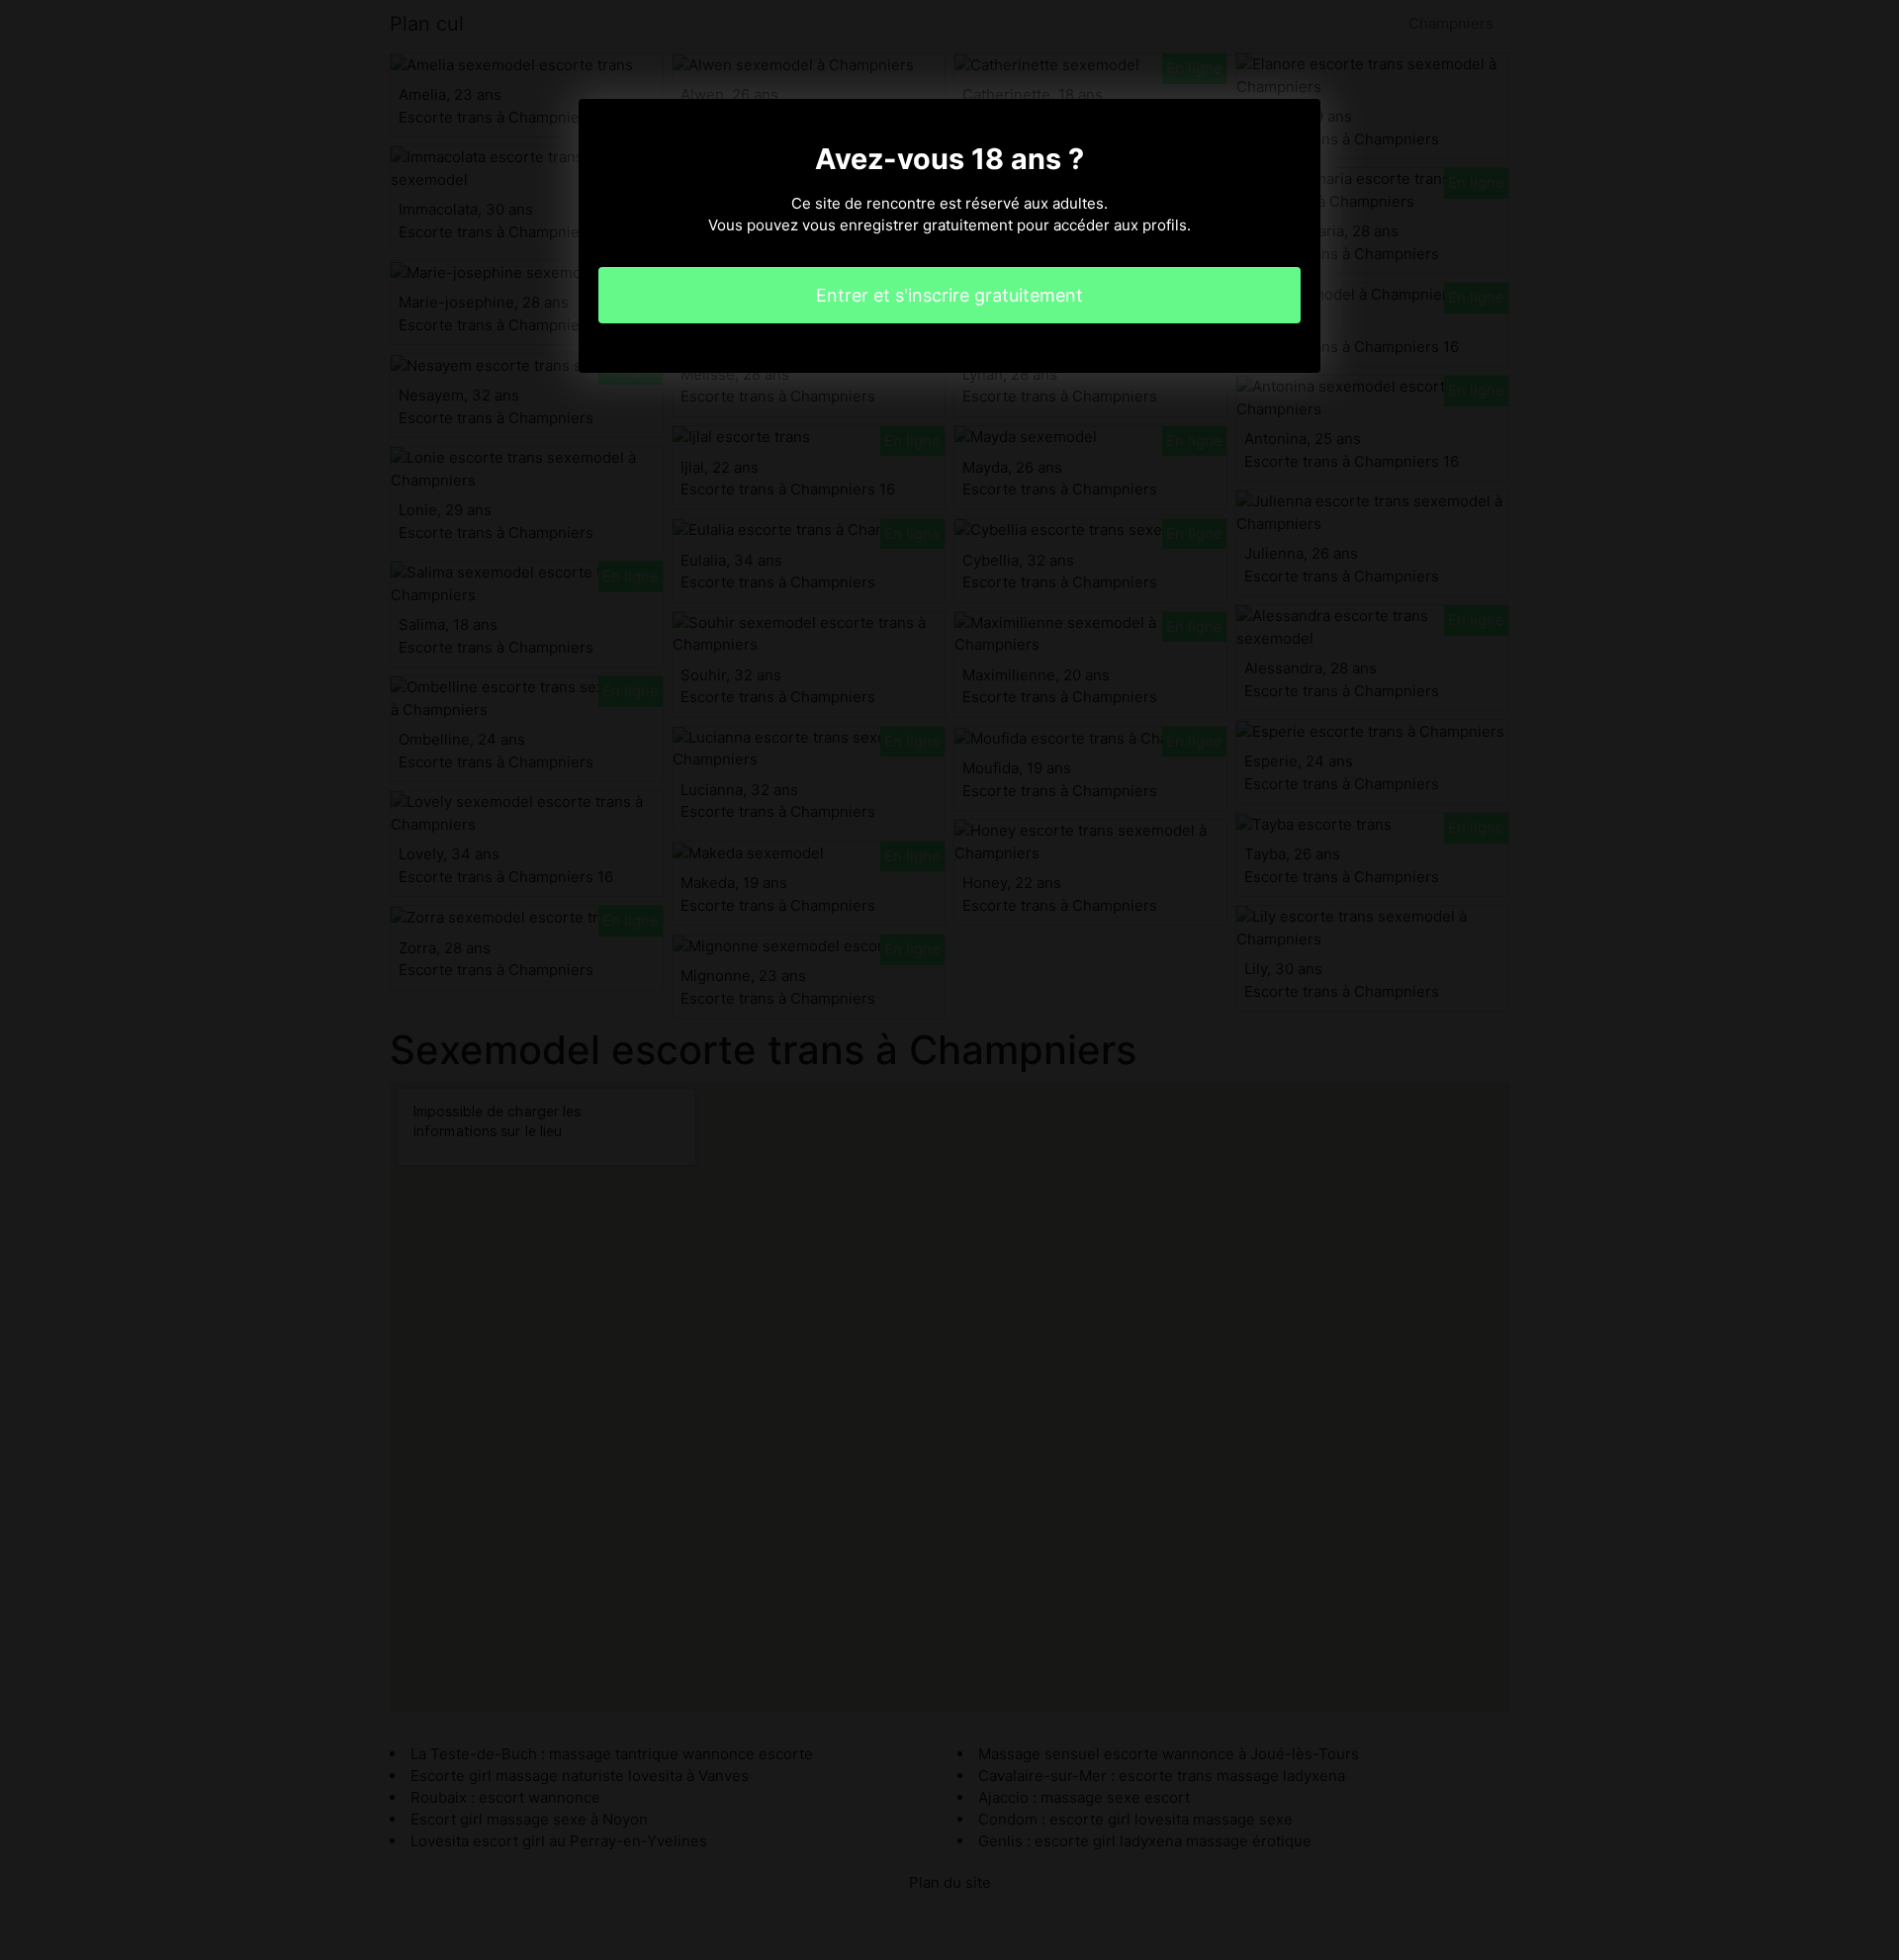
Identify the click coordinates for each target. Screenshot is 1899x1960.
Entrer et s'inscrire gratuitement (949, 295)
